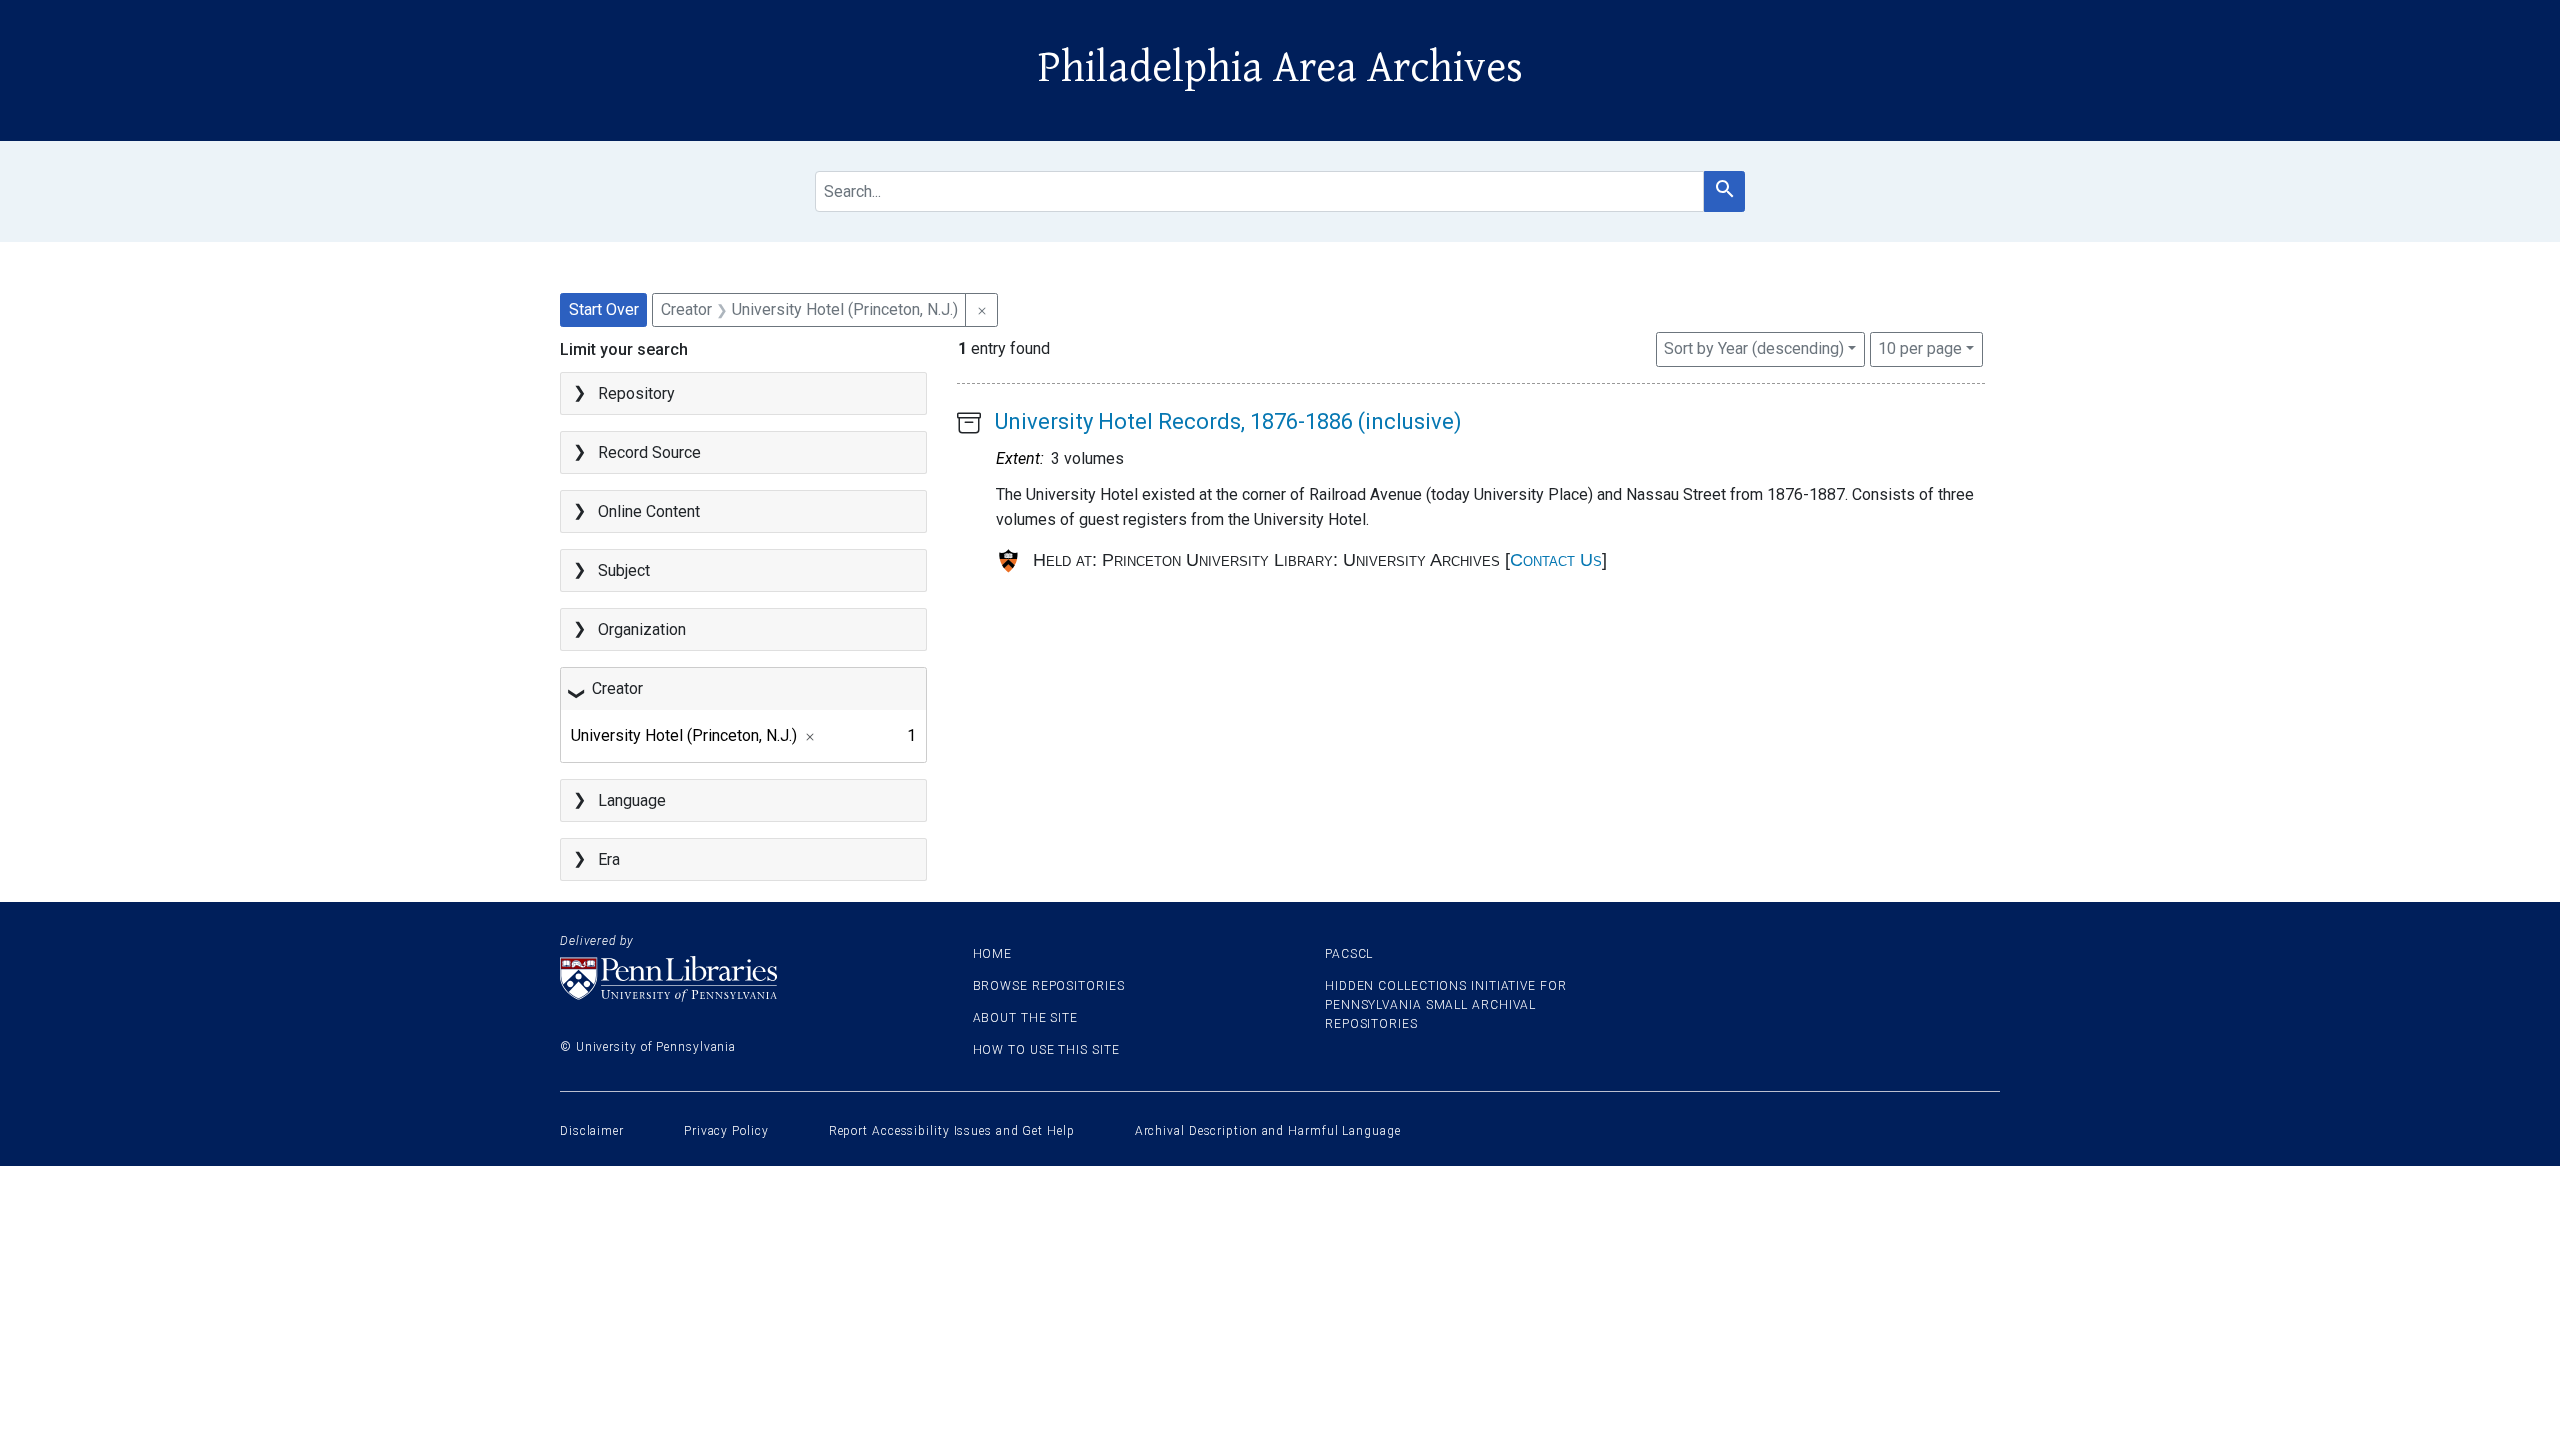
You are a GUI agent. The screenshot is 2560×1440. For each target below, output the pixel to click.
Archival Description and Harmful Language (1268, 1131)
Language (632, 800)
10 (1920, 348)
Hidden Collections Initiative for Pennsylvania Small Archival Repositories (1446, 1005)
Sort (1754, 348)
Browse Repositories (1049, 986)
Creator (617, 688)
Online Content (649, 511)
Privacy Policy (726, 1131)
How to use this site (1046, 1050)
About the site (1026, 1018)
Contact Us (1556, 560)
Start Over (604, 309)
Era (609, 859)
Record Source (649, 452)
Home (993, 954)
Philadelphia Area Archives (1280, 68)
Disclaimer (592, 1131)
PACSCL (1349, 954)
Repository (636, 393)
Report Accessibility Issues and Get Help (952, 1131)
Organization (642, 629)
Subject (624, 570)
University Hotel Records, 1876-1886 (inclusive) (1228, 421)
